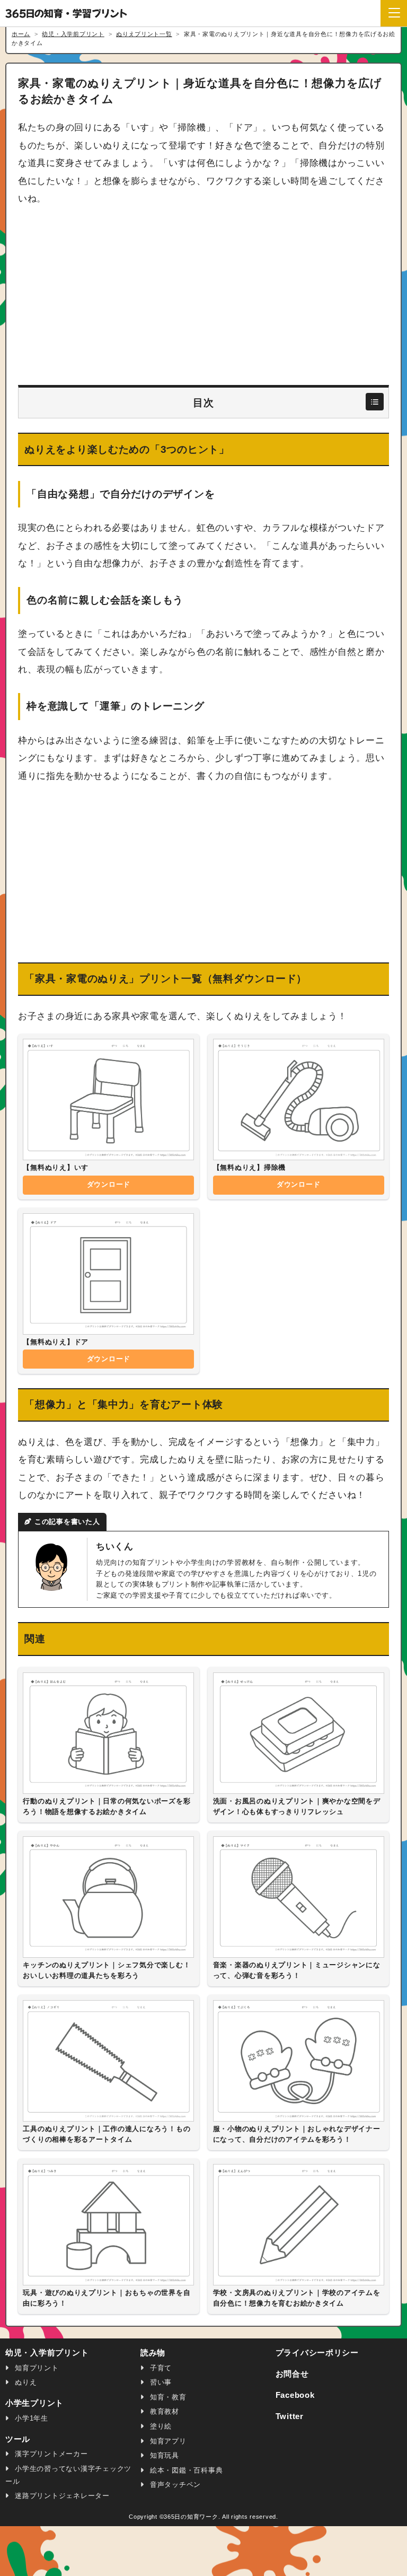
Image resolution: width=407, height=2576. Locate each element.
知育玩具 (163, 2455)
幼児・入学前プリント (47, 2353)
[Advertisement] (203, 296)
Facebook (295, 2395)
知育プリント (35, 2368)
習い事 (160, 2382)
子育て (160, 2368)
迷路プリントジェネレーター (61, 2496)
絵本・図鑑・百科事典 (185, 2470)
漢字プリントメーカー (50, 2454)
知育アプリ (167, 2441)
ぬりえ (24, 2382)
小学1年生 (30, 2418)
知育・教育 (167, 2397)
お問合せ (292, 2374)
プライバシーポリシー (317, 2353)
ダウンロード (109, 1184)
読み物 (153, 2353)
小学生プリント (34, 2403)
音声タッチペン (174, 2485)
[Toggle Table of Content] (374, 402)
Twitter (290, 2416)
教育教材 (163, 2411)
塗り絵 (160, 2426)
